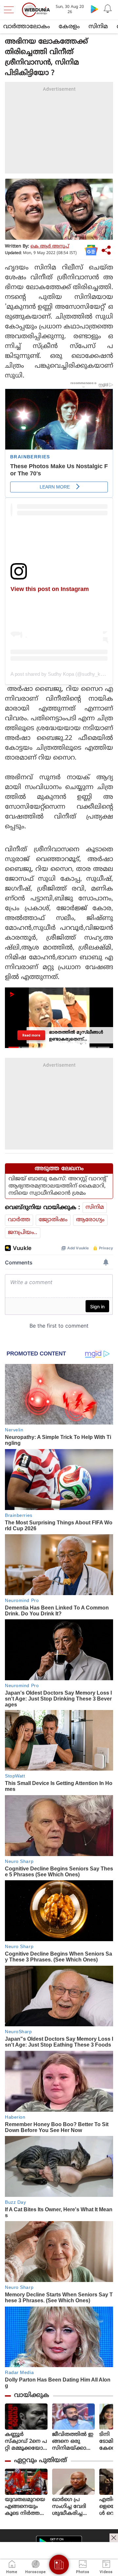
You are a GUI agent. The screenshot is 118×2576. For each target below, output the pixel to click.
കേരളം (69, 27)
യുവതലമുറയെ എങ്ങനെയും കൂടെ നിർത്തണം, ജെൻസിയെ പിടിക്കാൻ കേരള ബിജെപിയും (25, 2507)
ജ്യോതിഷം (53, 1220)
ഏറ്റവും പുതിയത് (40, 2461)
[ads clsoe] (114, 2538)
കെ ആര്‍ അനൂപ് (50, 246)
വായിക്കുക (32, 2395)
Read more (31, 1035)
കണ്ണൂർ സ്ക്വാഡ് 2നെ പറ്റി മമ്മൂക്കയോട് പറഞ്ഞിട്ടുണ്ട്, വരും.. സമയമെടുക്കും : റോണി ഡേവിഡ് (26, 2442)
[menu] (10, 10)
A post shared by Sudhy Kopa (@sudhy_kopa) (60, 674)
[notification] (108, 9)
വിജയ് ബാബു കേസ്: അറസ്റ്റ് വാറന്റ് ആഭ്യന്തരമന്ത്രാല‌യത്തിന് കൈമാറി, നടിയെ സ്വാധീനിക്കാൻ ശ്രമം (57, 1186)
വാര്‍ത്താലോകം (27, 27)
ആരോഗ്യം (90, 1220)
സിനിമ (98, 27)
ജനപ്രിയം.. (23, 1233)
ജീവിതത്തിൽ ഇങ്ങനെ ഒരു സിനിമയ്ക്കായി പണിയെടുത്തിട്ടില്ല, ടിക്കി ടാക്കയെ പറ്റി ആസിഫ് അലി (73, 2442)
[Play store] (94, 9)
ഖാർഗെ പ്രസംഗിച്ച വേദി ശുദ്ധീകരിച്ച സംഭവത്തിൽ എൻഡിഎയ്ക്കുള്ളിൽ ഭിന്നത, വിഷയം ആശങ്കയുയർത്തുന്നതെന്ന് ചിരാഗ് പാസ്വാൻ (73, 2507)
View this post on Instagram (50, 589)
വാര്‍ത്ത (19, 1220)
